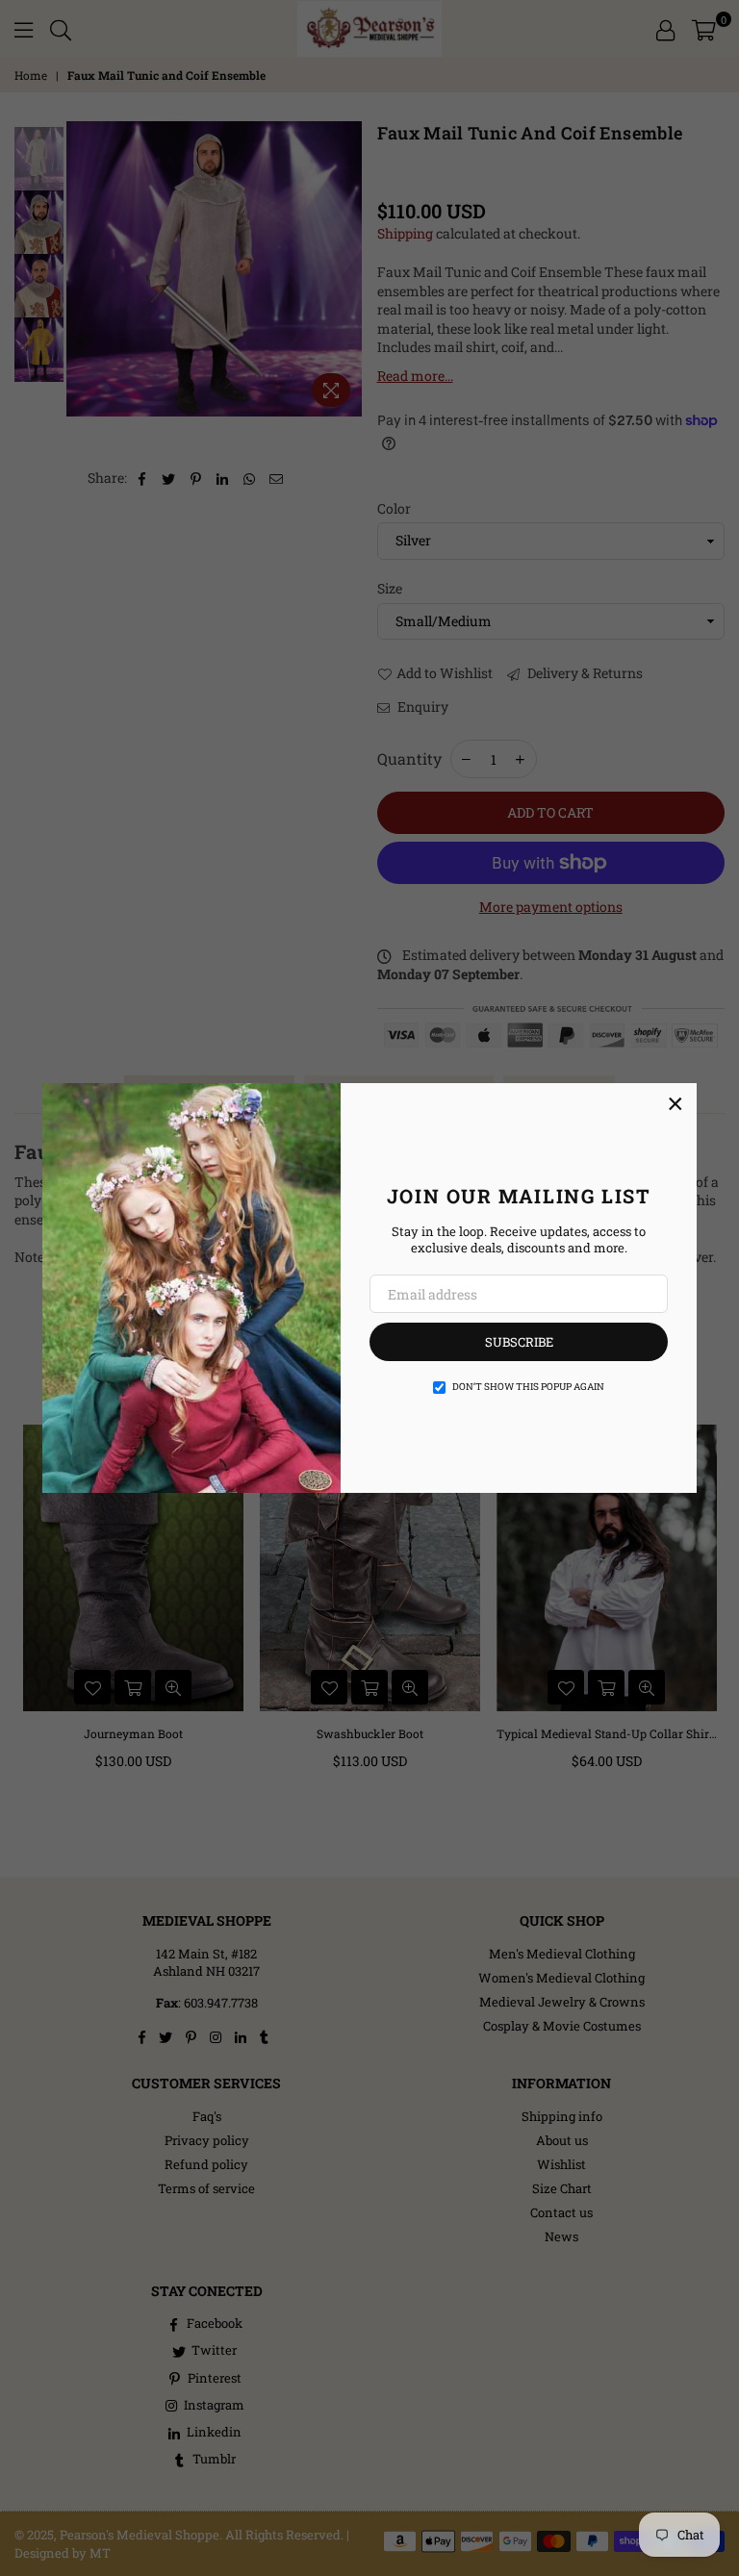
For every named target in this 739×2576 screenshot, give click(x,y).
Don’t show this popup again (528, 1387)
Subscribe (519, 1342)
